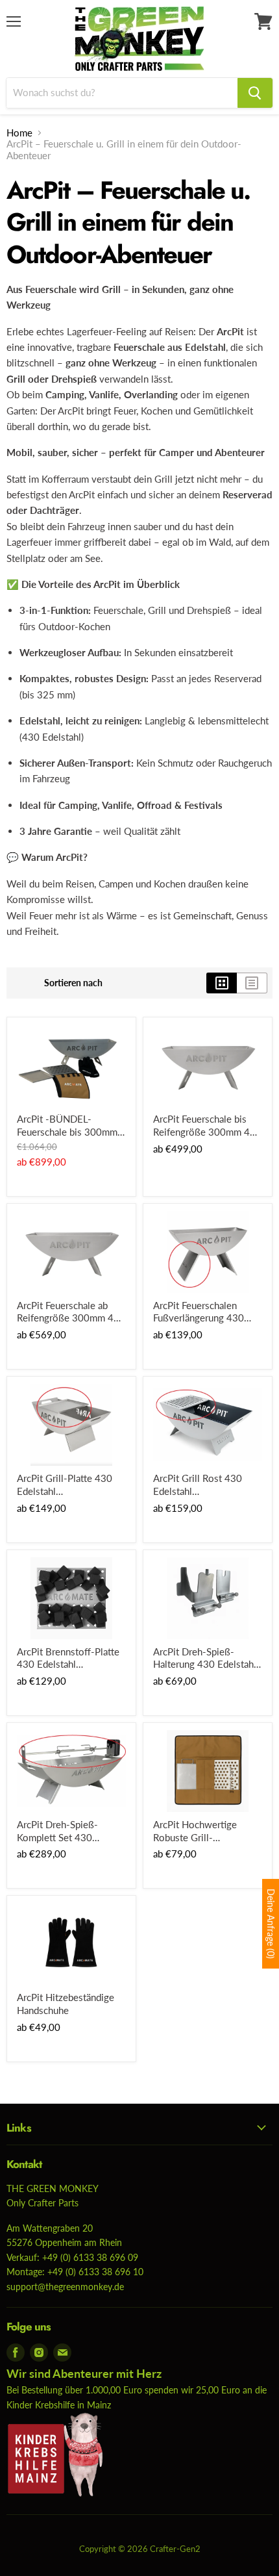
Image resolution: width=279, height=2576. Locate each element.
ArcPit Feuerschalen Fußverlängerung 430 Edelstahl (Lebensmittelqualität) (199, 1312)
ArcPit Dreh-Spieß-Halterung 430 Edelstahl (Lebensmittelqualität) (205, 1658)
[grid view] (222, 983)
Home (19, 133)
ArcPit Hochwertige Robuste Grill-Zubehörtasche (195, 1831)
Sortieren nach (73, 983)
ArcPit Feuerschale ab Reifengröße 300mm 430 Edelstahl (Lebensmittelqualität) (71, 1312)
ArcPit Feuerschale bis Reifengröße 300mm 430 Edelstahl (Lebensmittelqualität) (207, 1126)
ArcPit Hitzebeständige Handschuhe (66, 2004)
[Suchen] (255, 93)
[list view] (252, 983)
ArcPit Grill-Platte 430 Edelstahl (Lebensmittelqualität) (65, 1485)
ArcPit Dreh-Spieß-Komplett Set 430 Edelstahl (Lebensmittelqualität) (62, 1831)
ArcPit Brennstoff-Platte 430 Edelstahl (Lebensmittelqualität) (68, 1658)
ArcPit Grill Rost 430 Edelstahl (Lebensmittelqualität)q (201, 1485)
